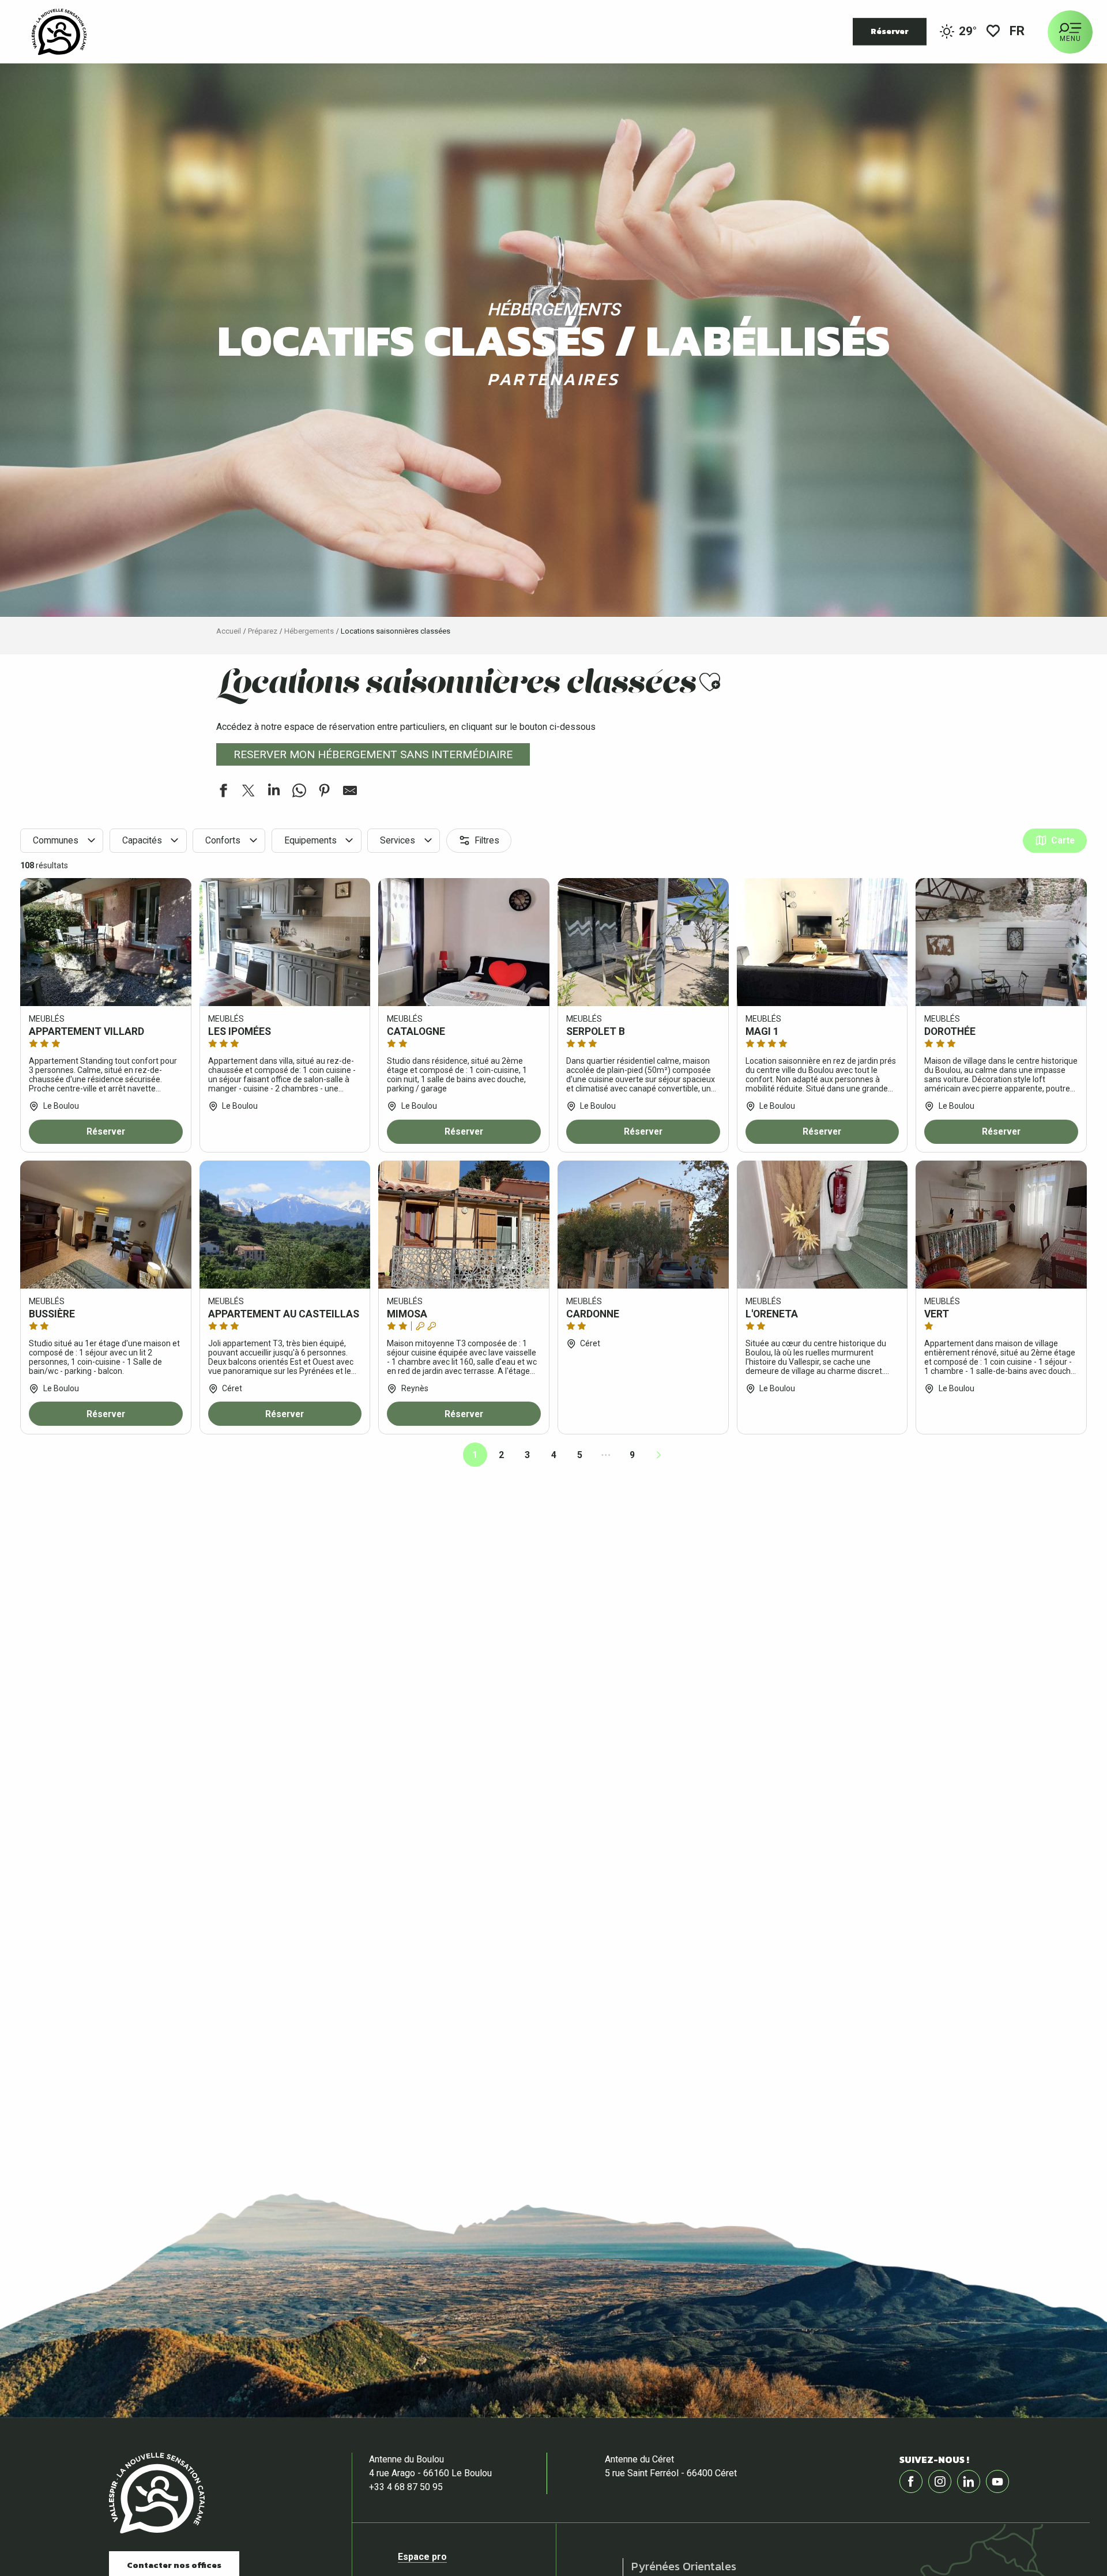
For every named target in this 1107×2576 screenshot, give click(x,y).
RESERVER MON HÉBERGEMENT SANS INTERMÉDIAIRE (373, 754)
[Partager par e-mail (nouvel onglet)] (350, 792)
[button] (1018, 32)
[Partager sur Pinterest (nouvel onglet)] (325, 792)
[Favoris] (993, 32)
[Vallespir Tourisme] (59, 32)
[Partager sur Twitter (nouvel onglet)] (248, 792)
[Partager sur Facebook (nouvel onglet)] (223, 792)
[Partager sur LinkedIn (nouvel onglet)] (274, 792)
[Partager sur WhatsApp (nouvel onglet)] (299, 792)
